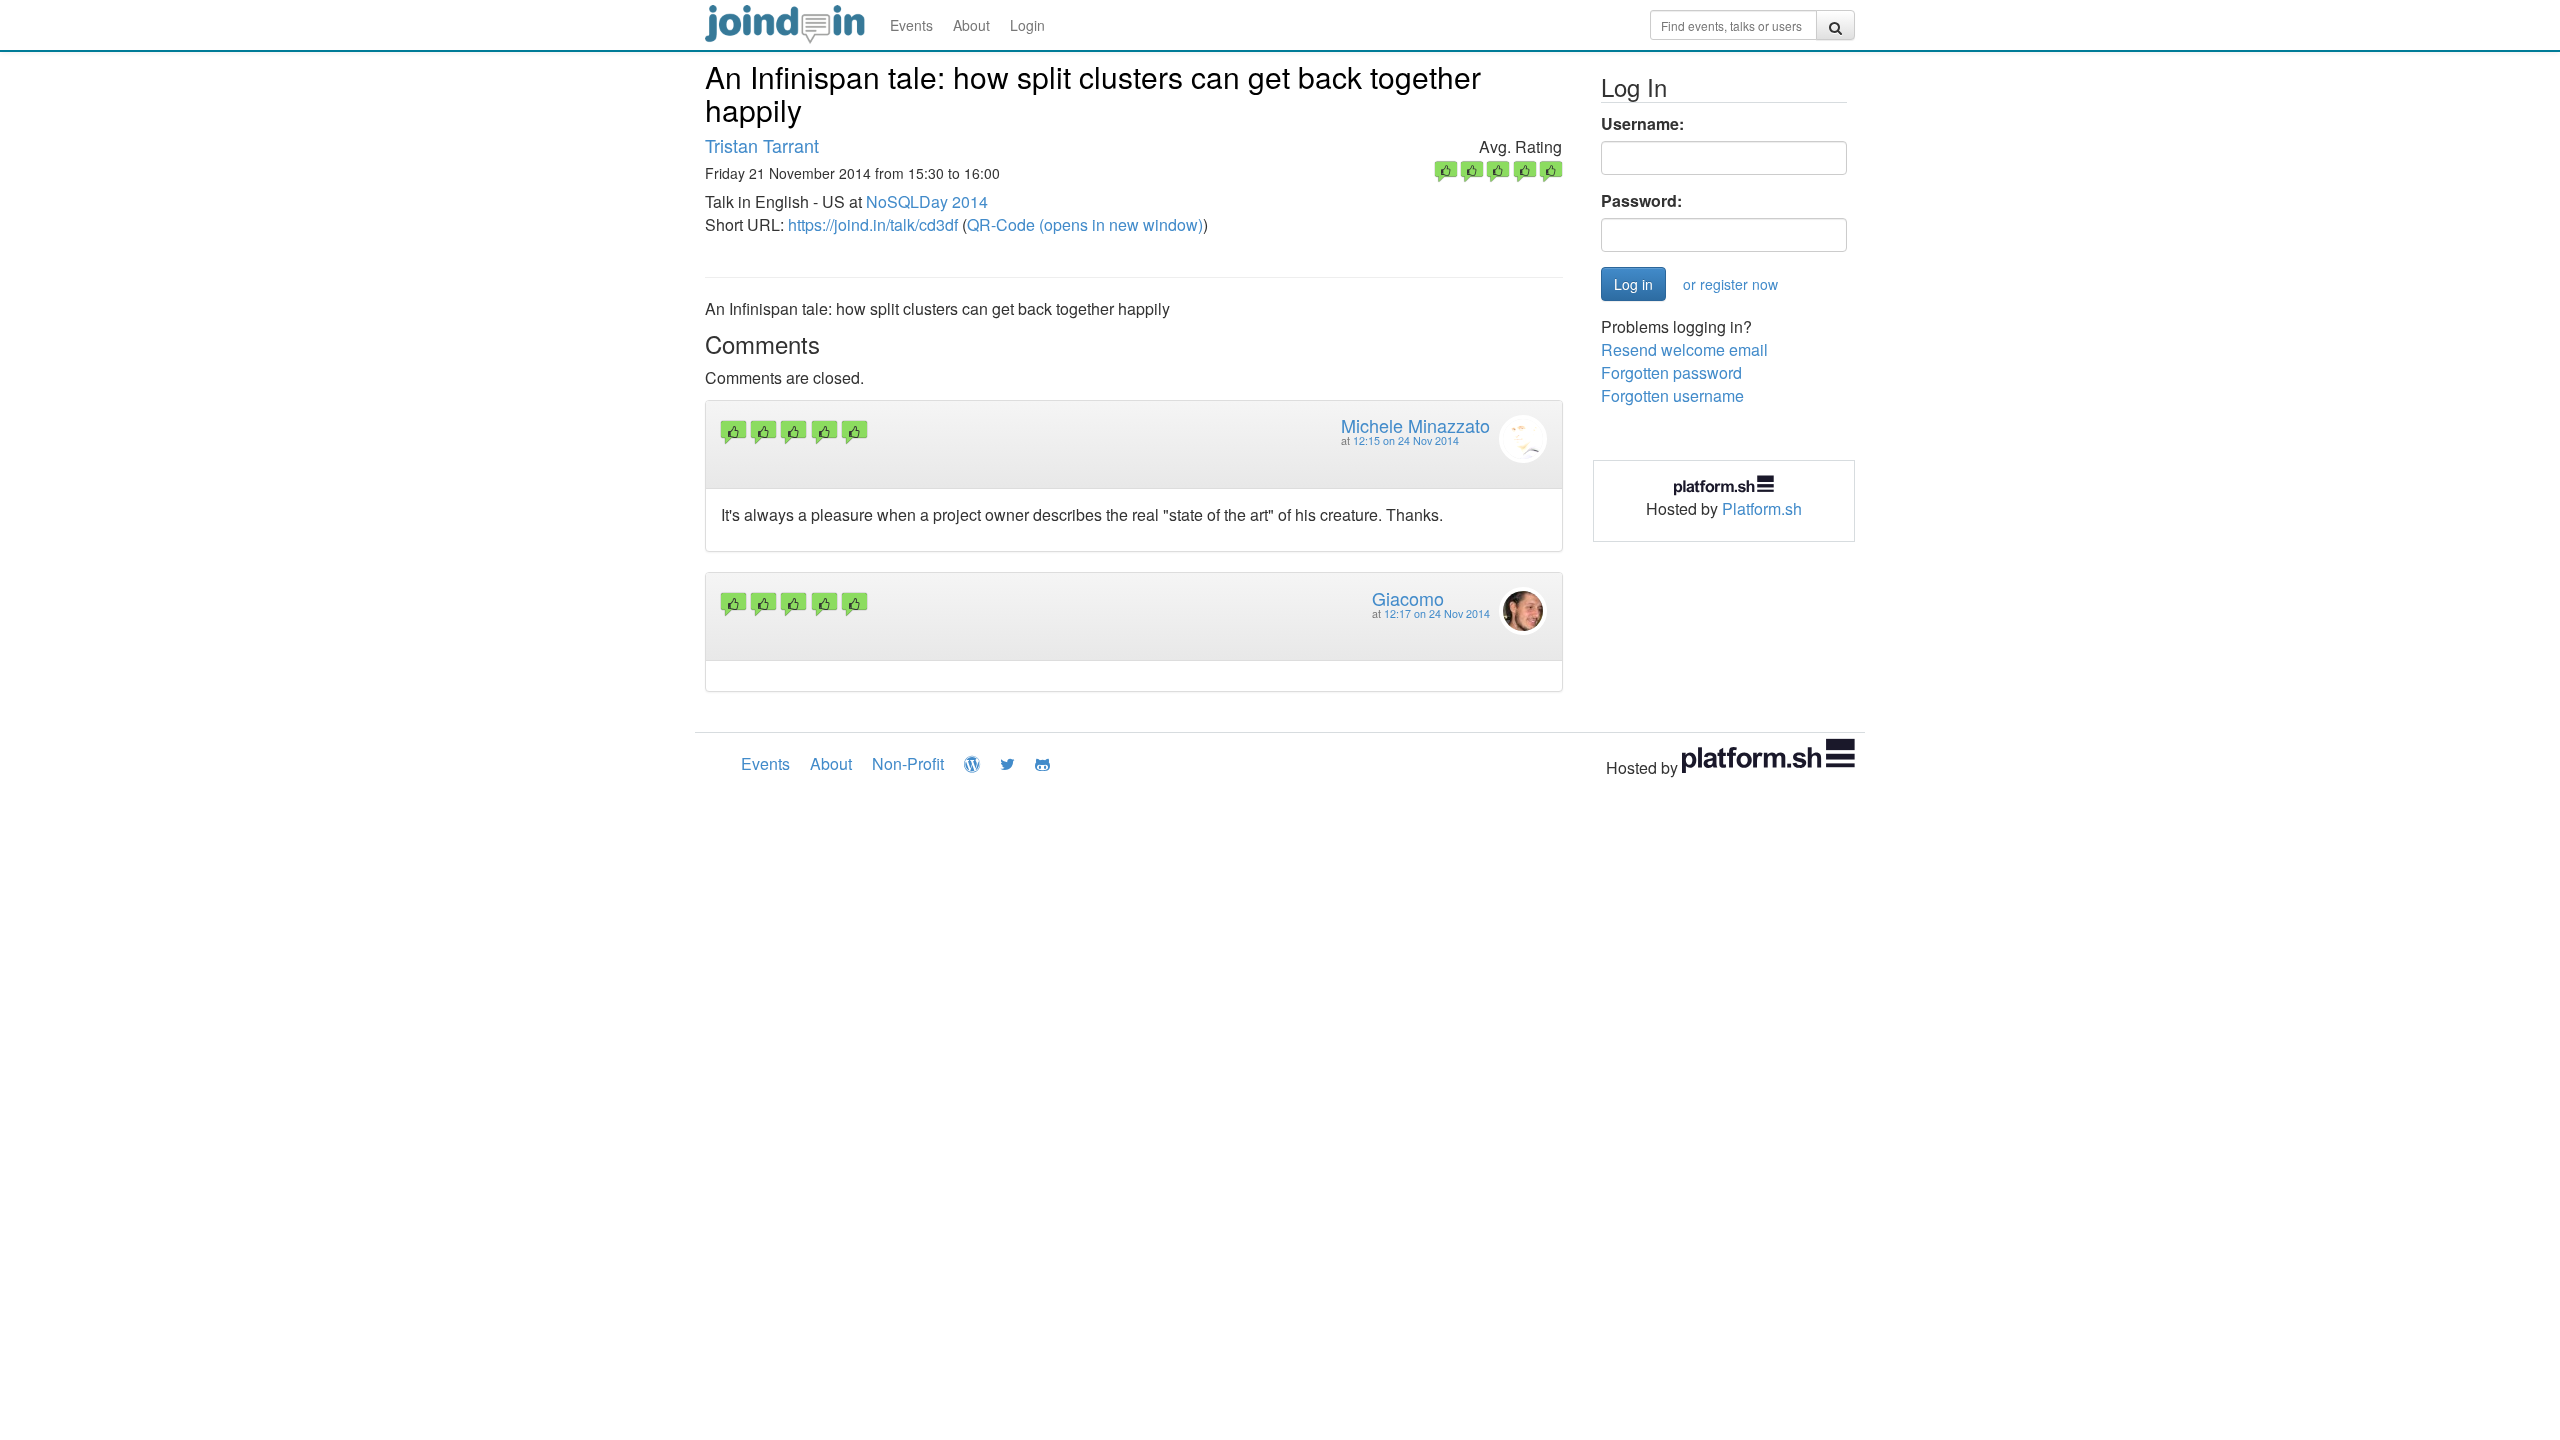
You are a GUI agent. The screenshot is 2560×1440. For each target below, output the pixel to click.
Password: (1641, 201)
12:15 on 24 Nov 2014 (1406, 440)
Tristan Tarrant (762, 145)
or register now (1730, 284)
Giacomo (1408, 598)
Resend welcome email (1684, 349)
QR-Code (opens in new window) (1085, 224)
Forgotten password (1671, 372)
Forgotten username (1672, 395)
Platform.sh (1762, 508)
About (971, 25)
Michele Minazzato (1415, 425)
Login (1027, 25)
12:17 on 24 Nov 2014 (1437, 613)
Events (911, 25)
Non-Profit (908, 763)
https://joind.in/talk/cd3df (873, 224)
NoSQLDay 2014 (927, 201)
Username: (1642, 124)
